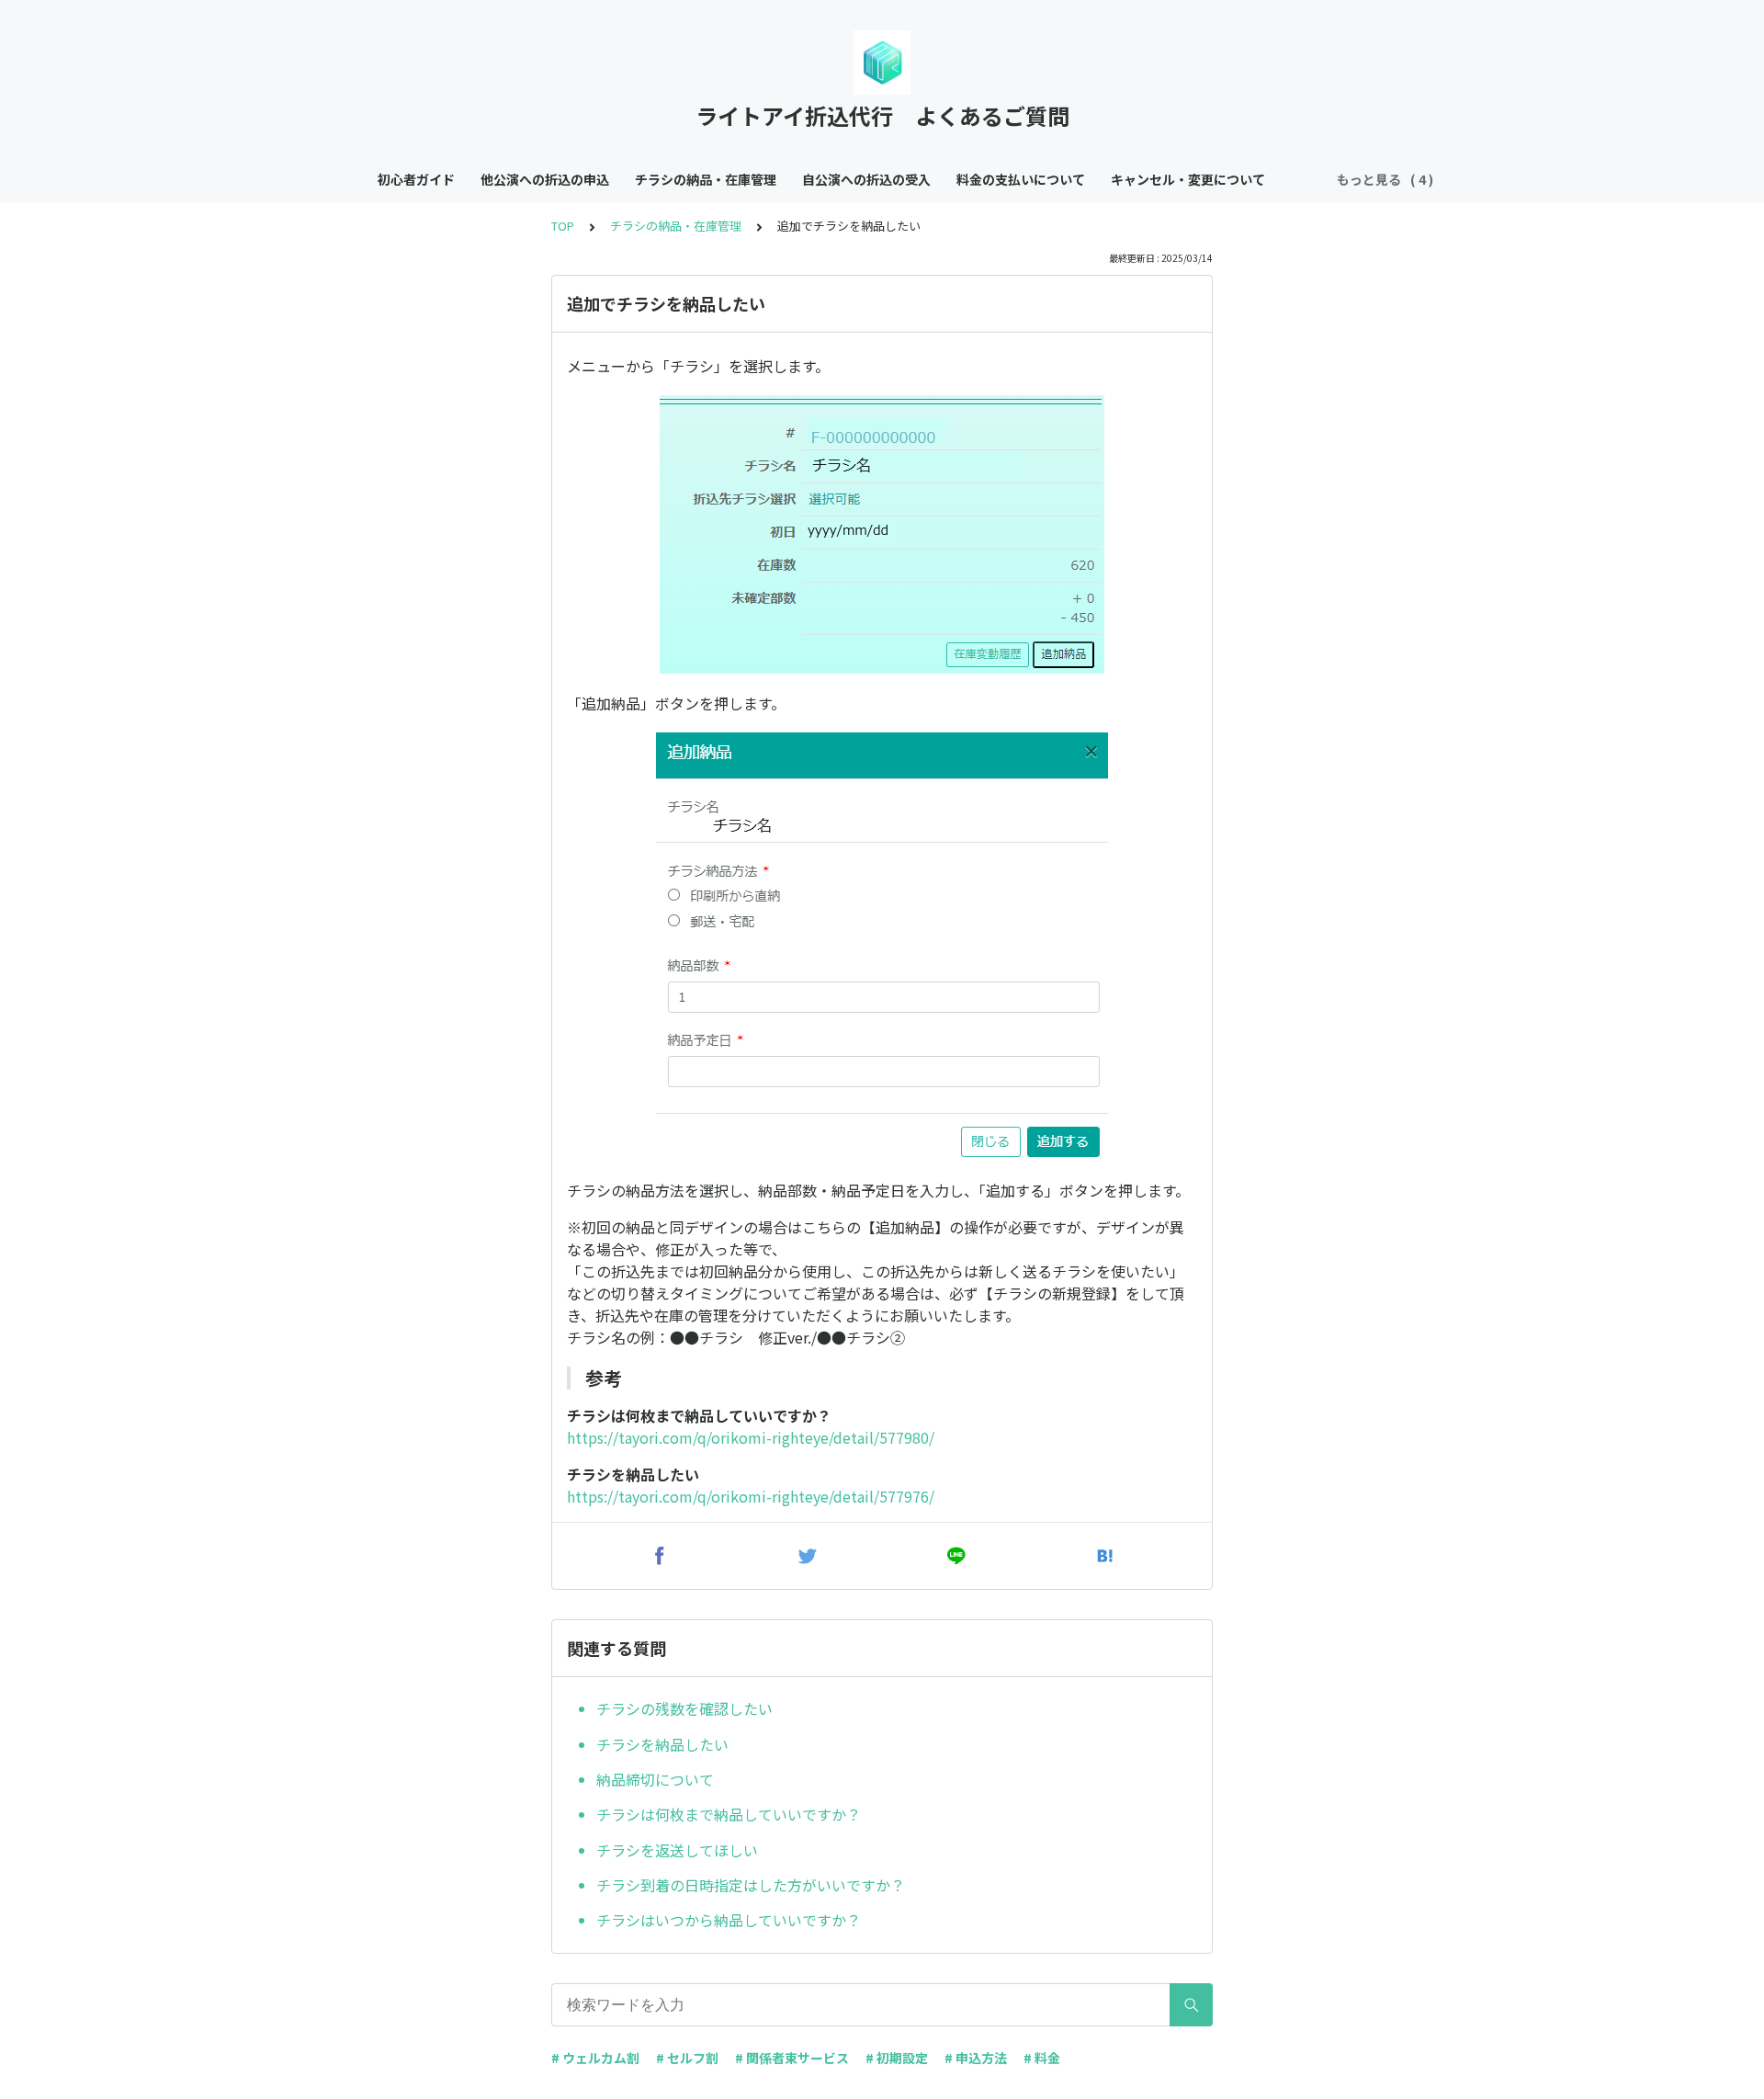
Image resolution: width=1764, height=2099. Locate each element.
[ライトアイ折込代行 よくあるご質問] (882, 62)
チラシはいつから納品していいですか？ (729, 1920)
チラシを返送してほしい (677, 1850)
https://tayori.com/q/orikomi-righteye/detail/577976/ (751, 1496)
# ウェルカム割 (595, 2058)
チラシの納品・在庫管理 (706, 179)
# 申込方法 (976, 2058)
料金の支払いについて (1021, 179)
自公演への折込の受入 (866, 179)
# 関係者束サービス (792, 2058)
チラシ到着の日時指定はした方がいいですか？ (751, 1885)
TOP (563, 226)
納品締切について (655, 1779)
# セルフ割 (687, 2058)
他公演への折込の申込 (545, 179)
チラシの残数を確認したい (684, 1708)
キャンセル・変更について (1188, 179)
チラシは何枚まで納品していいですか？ (729, 1814)
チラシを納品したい (662, 1744)
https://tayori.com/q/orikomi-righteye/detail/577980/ (751, 1437)
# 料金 (1042, 2058)
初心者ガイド (416, 179)
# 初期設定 (897, 2058)
